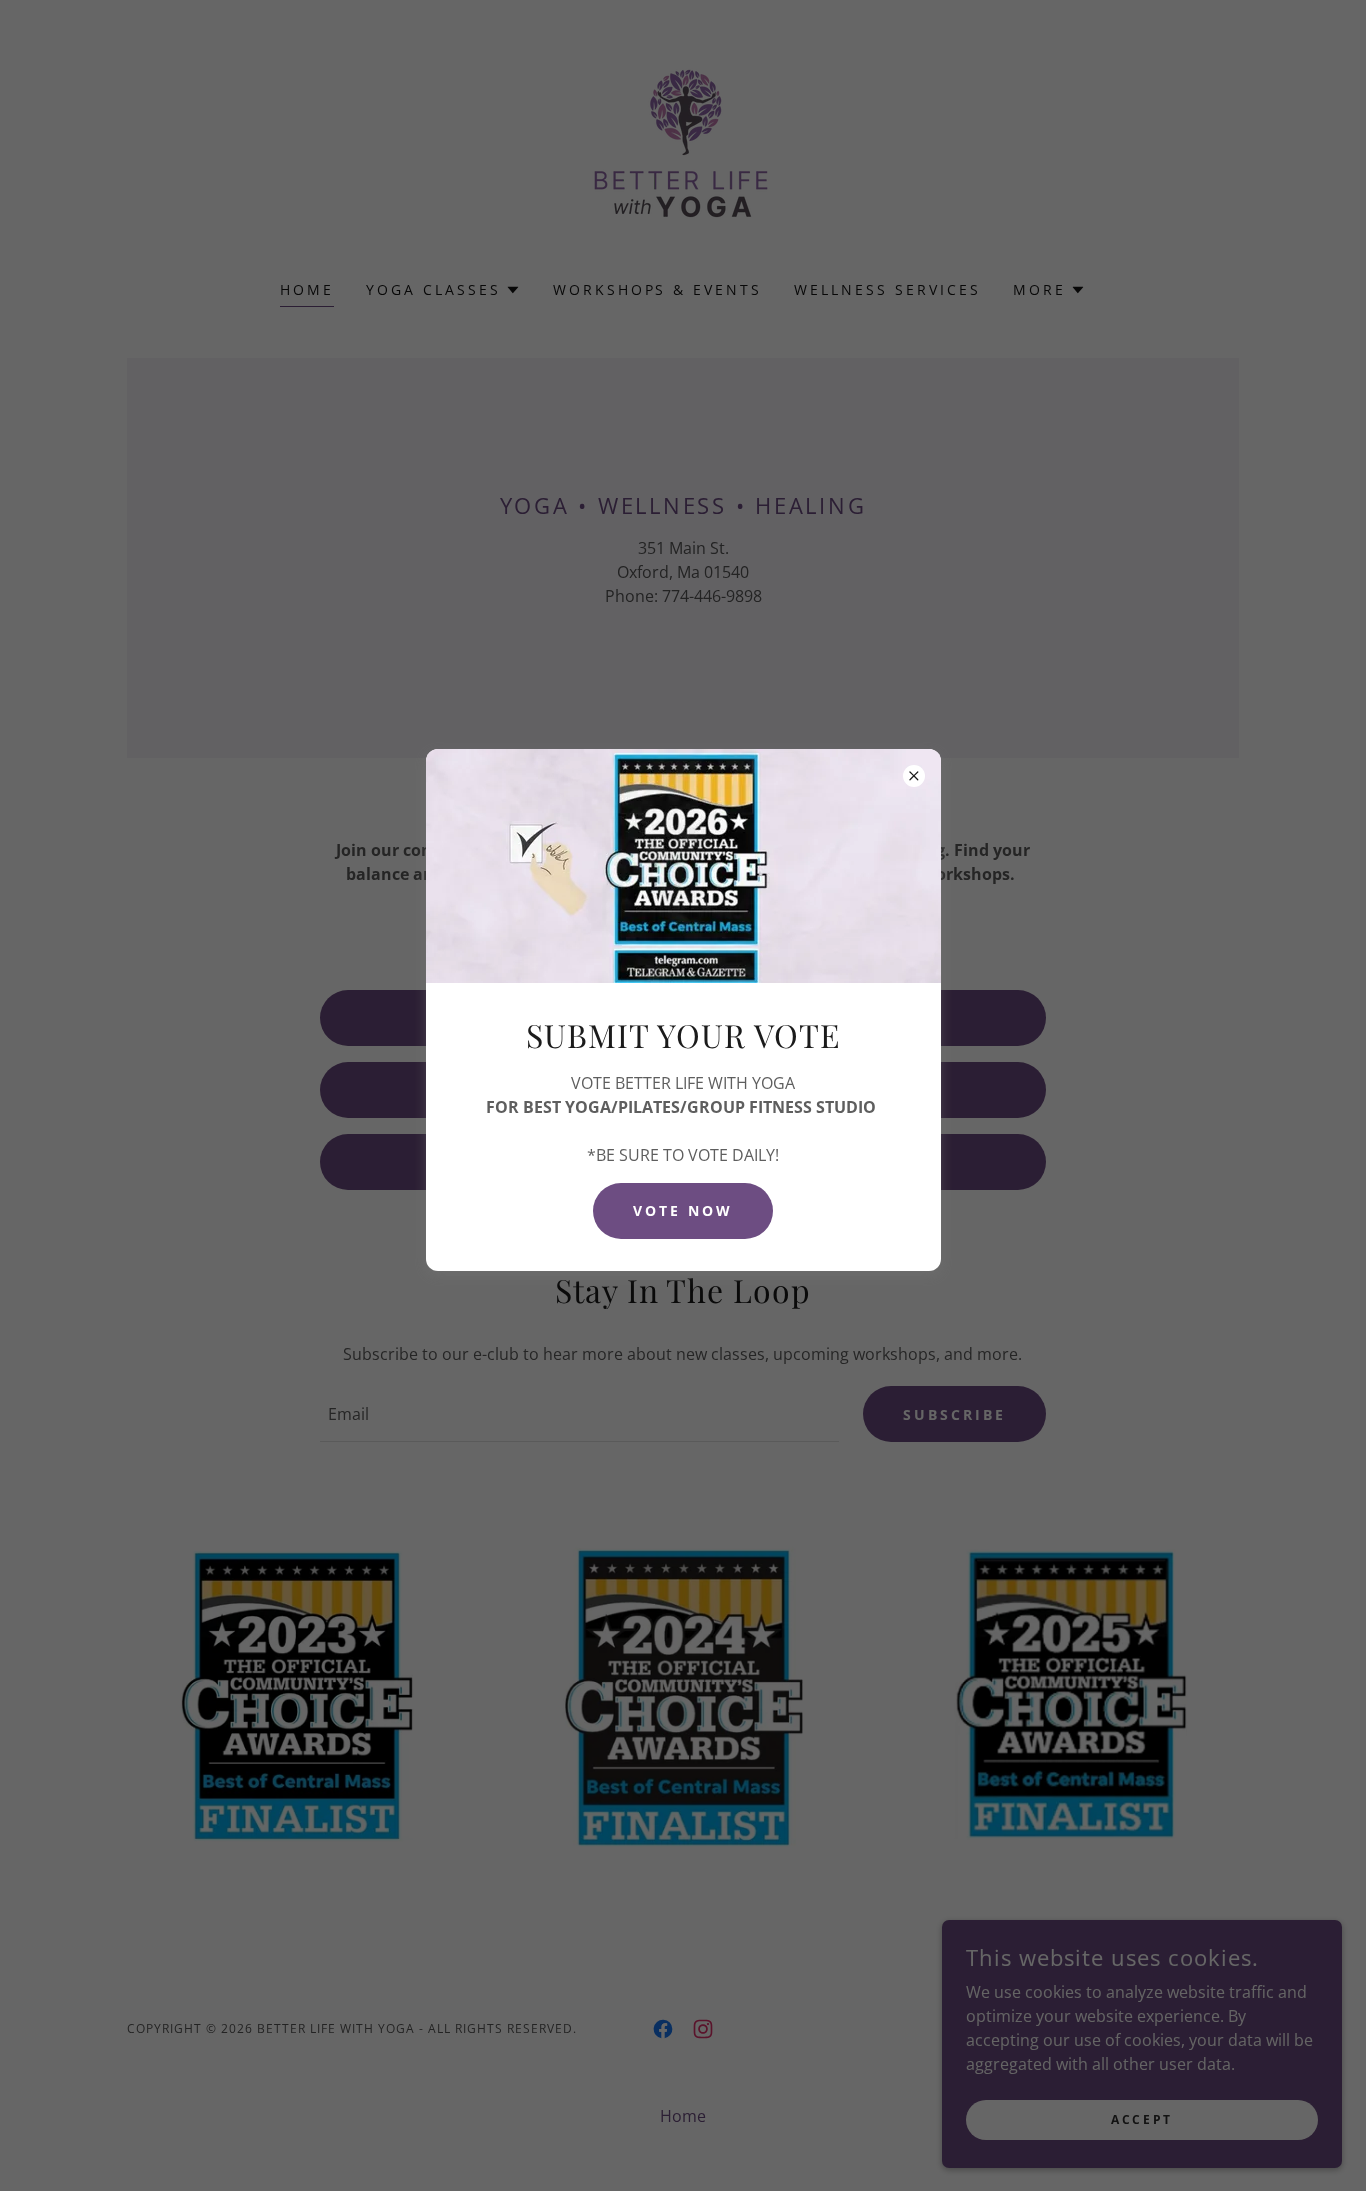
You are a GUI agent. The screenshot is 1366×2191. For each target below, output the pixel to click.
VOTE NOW (683, 1210)
